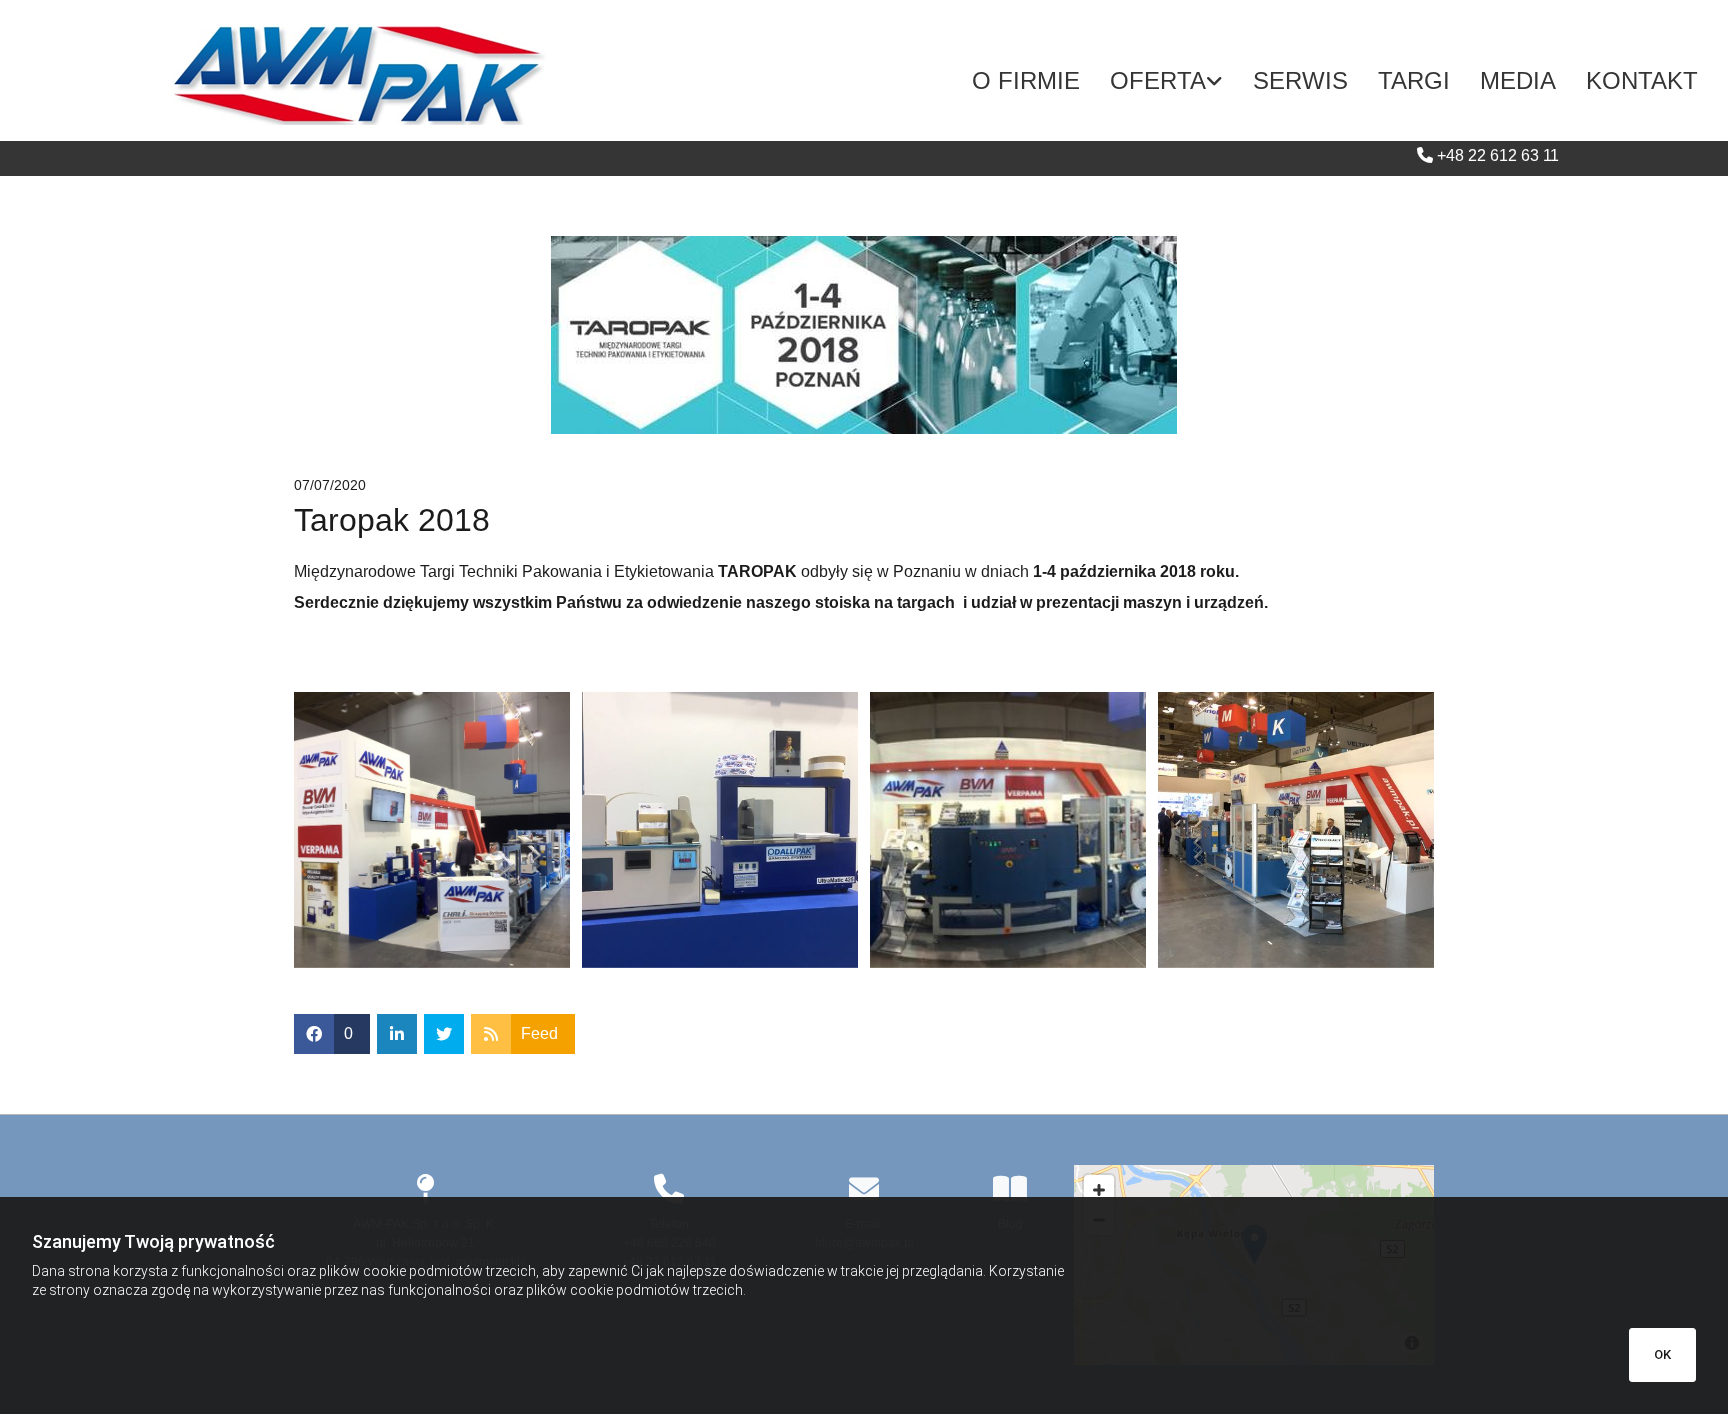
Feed (539, 1033)
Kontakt (1642, 80)
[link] (1166, 81)
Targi (1414, 80)
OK (1662, 1354)
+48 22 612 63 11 (1498, 155)
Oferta (1158, 80)
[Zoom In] (1099, 1190)
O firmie (1026, 80)
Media (1518, 80)
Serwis (1300, 80)
